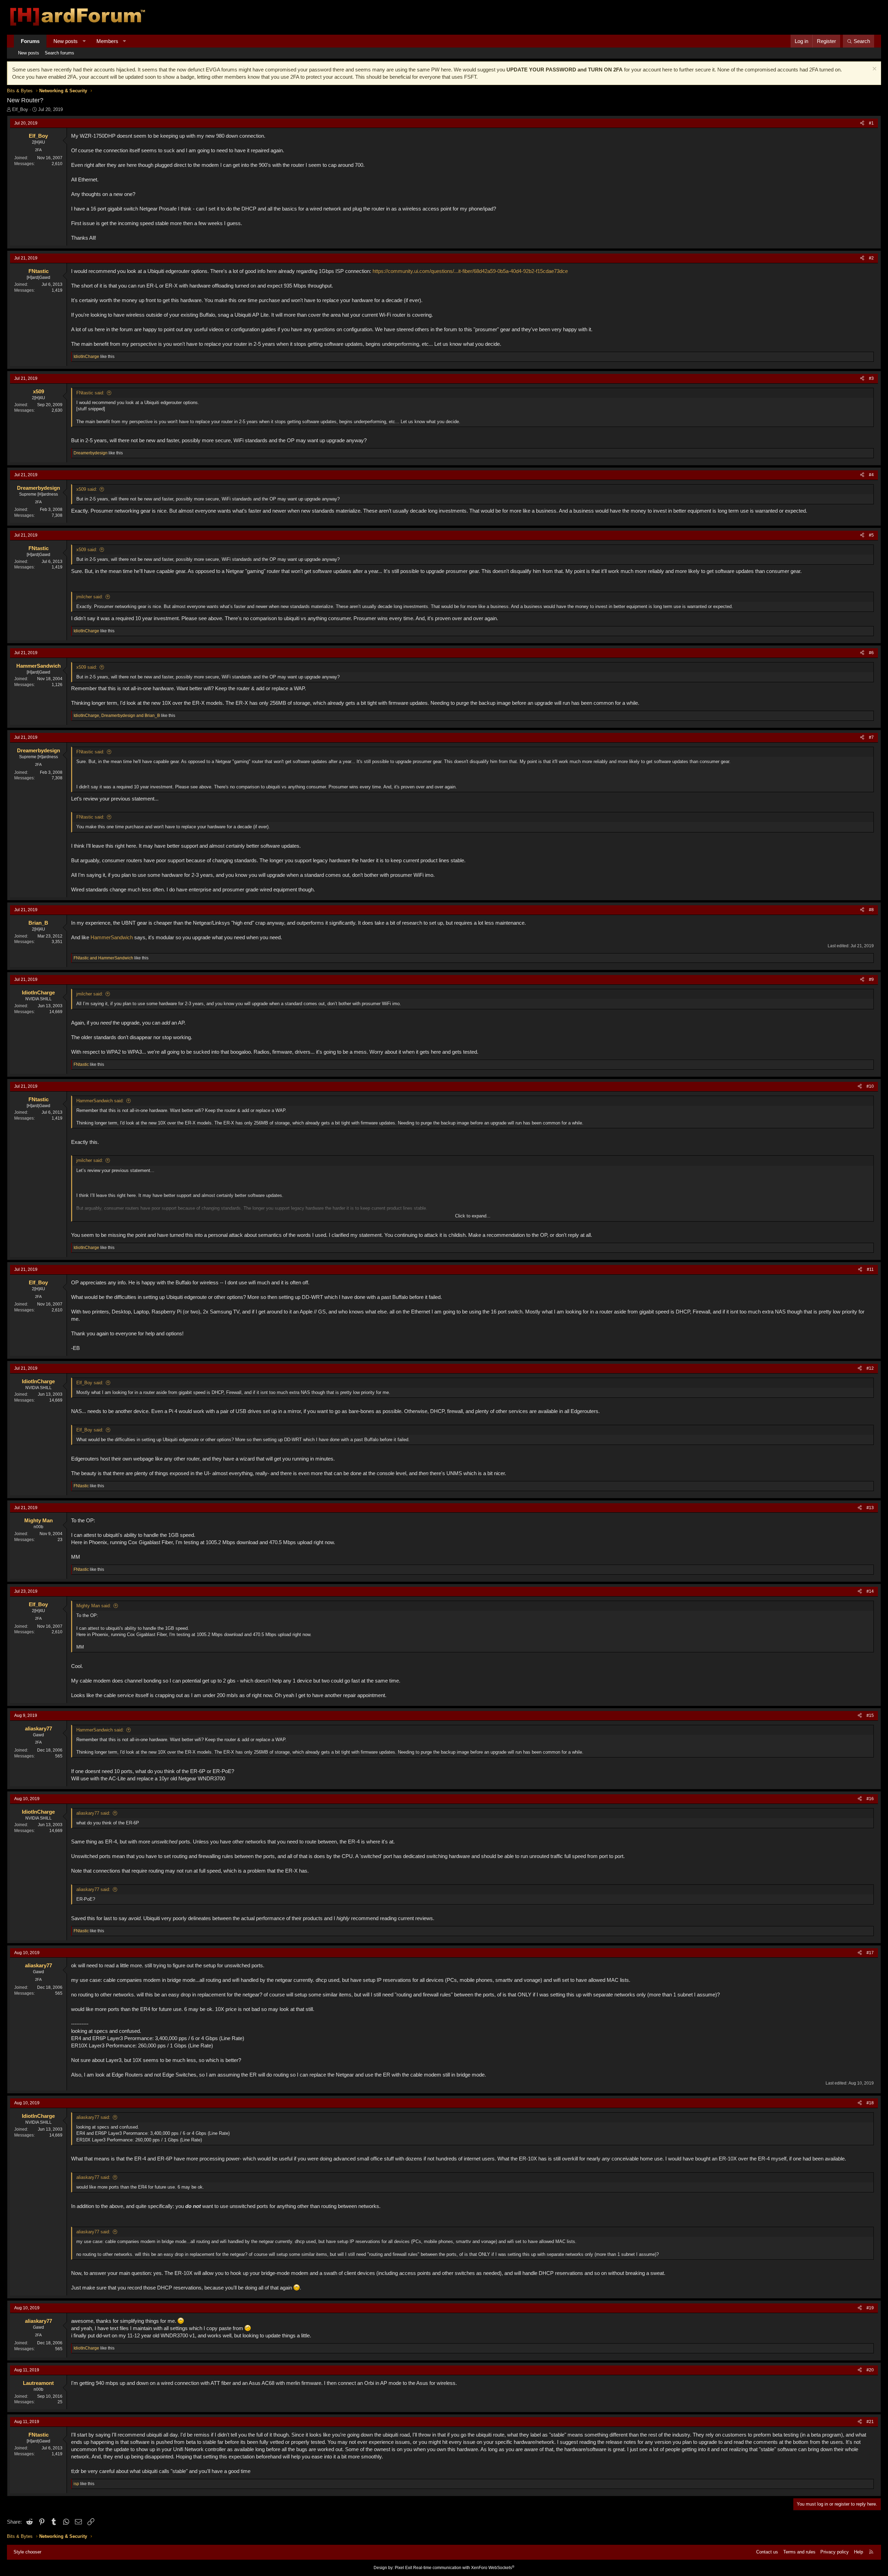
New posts (66, 41)
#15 (870, 1715)
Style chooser (27, 2552)
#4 (871, 475)
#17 (870, 1953)
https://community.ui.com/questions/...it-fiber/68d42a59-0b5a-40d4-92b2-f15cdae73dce (470, 271)
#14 (870, 1591)
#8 (871, 910)
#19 (870, 2308)
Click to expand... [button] (473, 1216)
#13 (870, 1508)
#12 (870, 1368)
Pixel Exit (403, 2568)
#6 (871, 653)
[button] (84, 41)
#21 (870, 2422)
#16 (870, 1799)
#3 (871, 378)
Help (859, 2552)
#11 (870, 1269)
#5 (871, 535)
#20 (870, 2370)
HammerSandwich (112, 937)
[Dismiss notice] (874, 70)
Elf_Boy (20, 109)
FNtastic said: (90, 393)
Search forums (59, 53)
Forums (30, 41)
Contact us (767, 2552)
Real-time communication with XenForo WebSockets (464, 2568)
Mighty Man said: (94, 1606)
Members (107, 41)
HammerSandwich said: (100, 1101)
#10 (870, 1086)
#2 (871, 258)
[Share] (862, 123)
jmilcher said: (90, 597)
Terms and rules (799, 2552)
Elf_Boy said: (90, 1383)
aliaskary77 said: (93, 1813)
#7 (871, 737)
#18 (870, 2103)
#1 (871, 123)
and (103, 958)
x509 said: (87, 489)
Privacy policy (835, 2552)
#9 (871, 979)
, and (117, 716)
